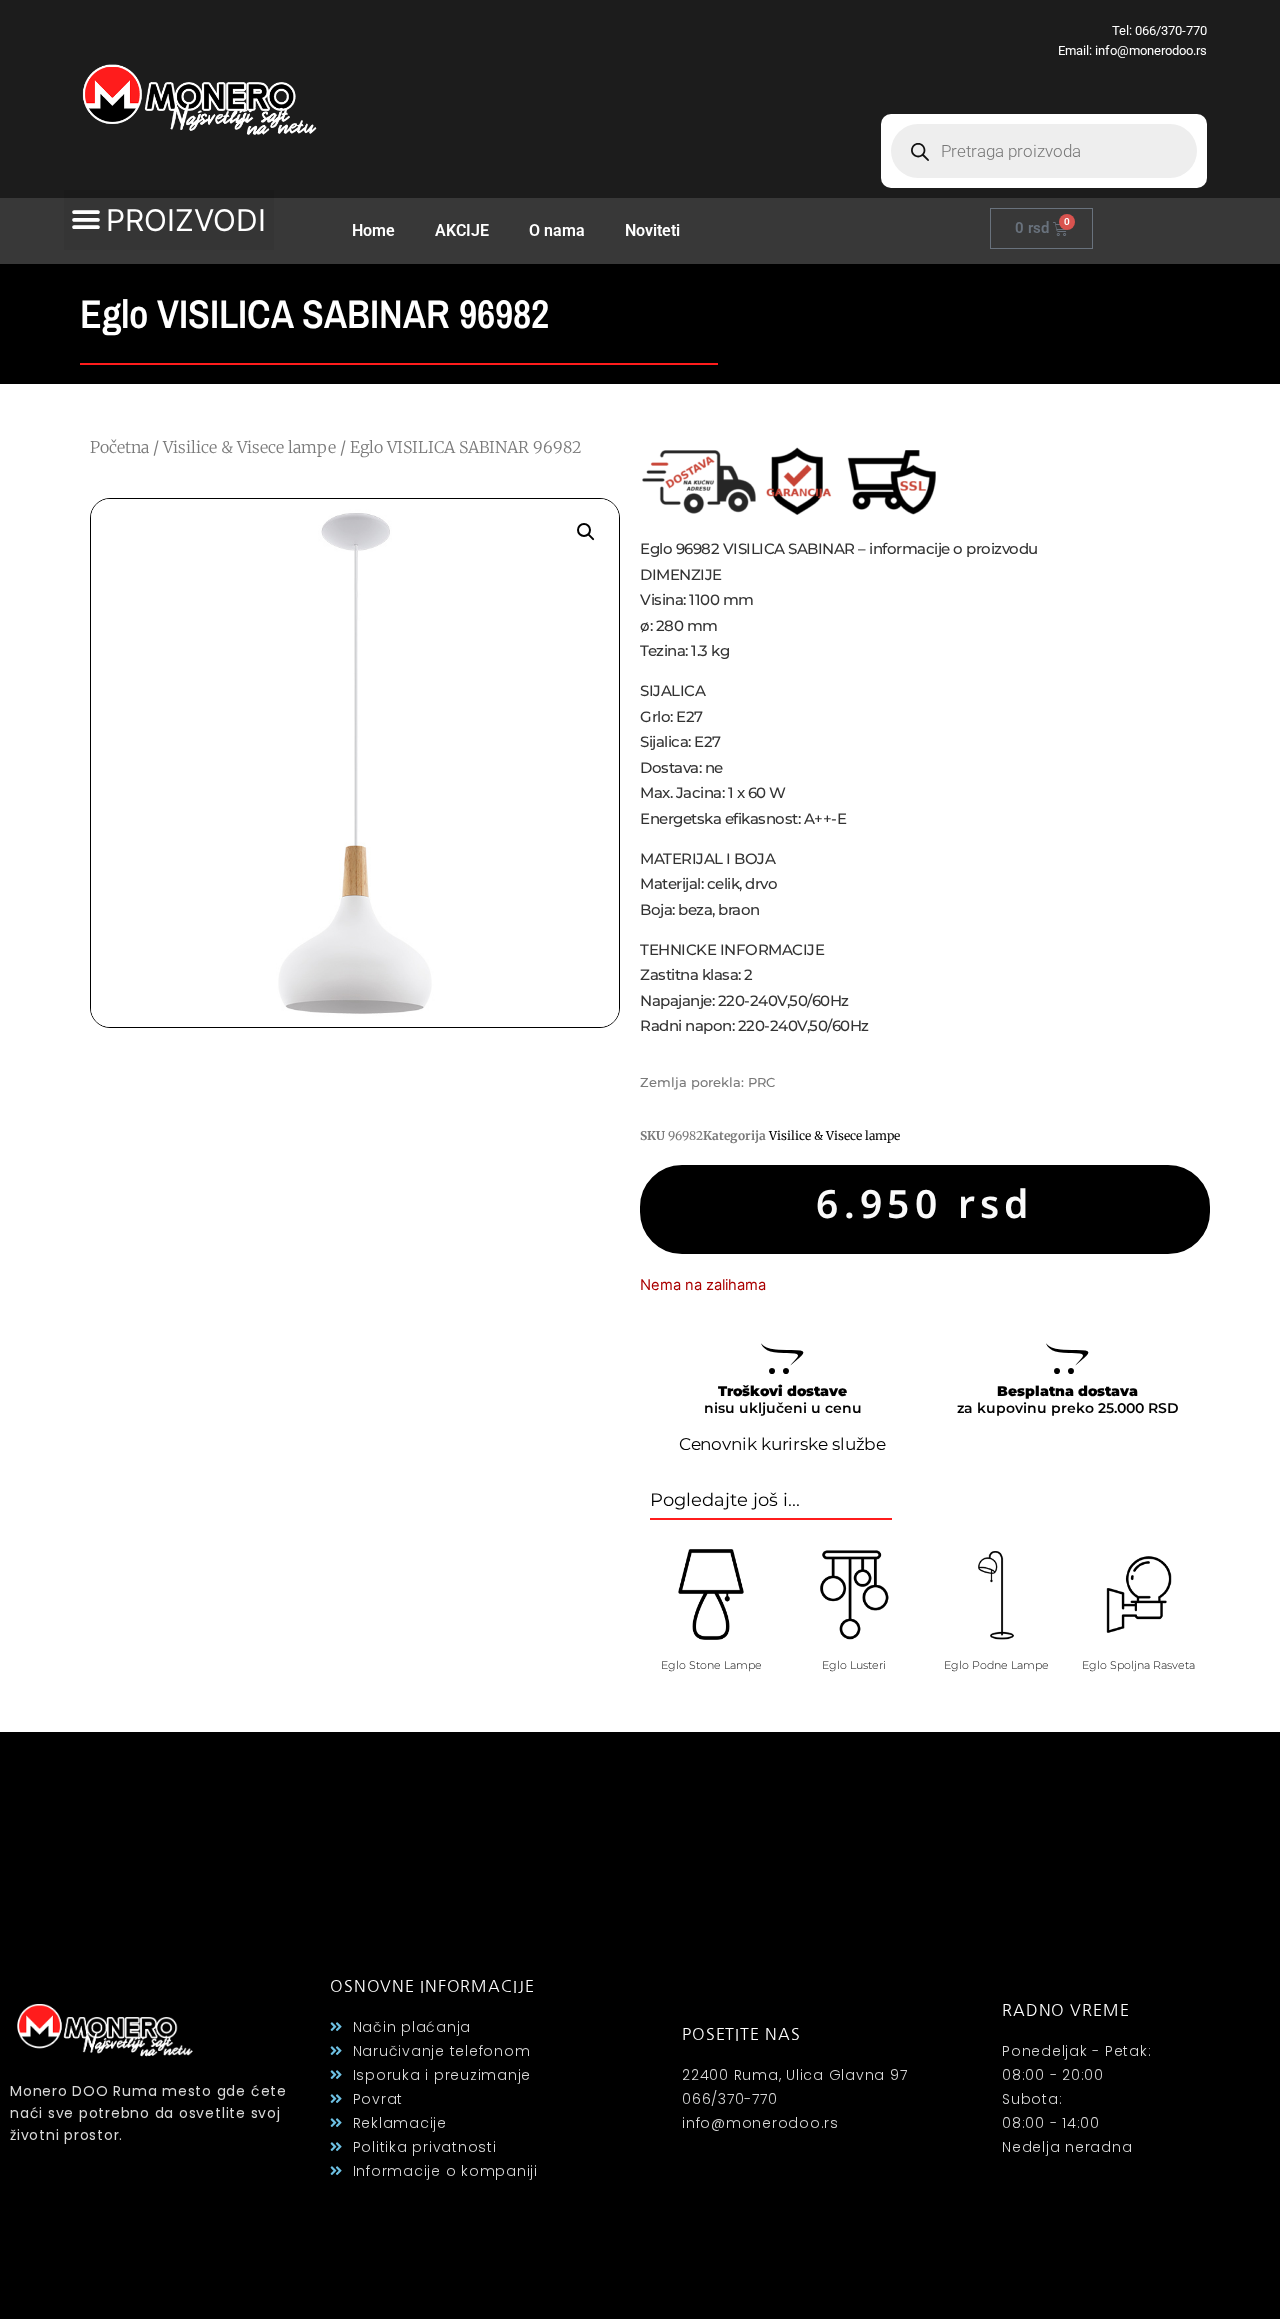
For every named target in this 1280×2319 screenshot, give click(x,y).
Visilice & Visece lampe (249, 447)
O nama (557, 230)
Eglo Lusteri (854, 1665)
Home (373, 230)
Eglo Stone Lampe (711, 1665)
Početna (119, 447)
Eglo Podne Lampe (996, 1665)
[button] (169, 220)
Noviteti (652, 230)
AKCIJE (462, 230)
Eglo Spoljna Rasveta (1138, 1665)
